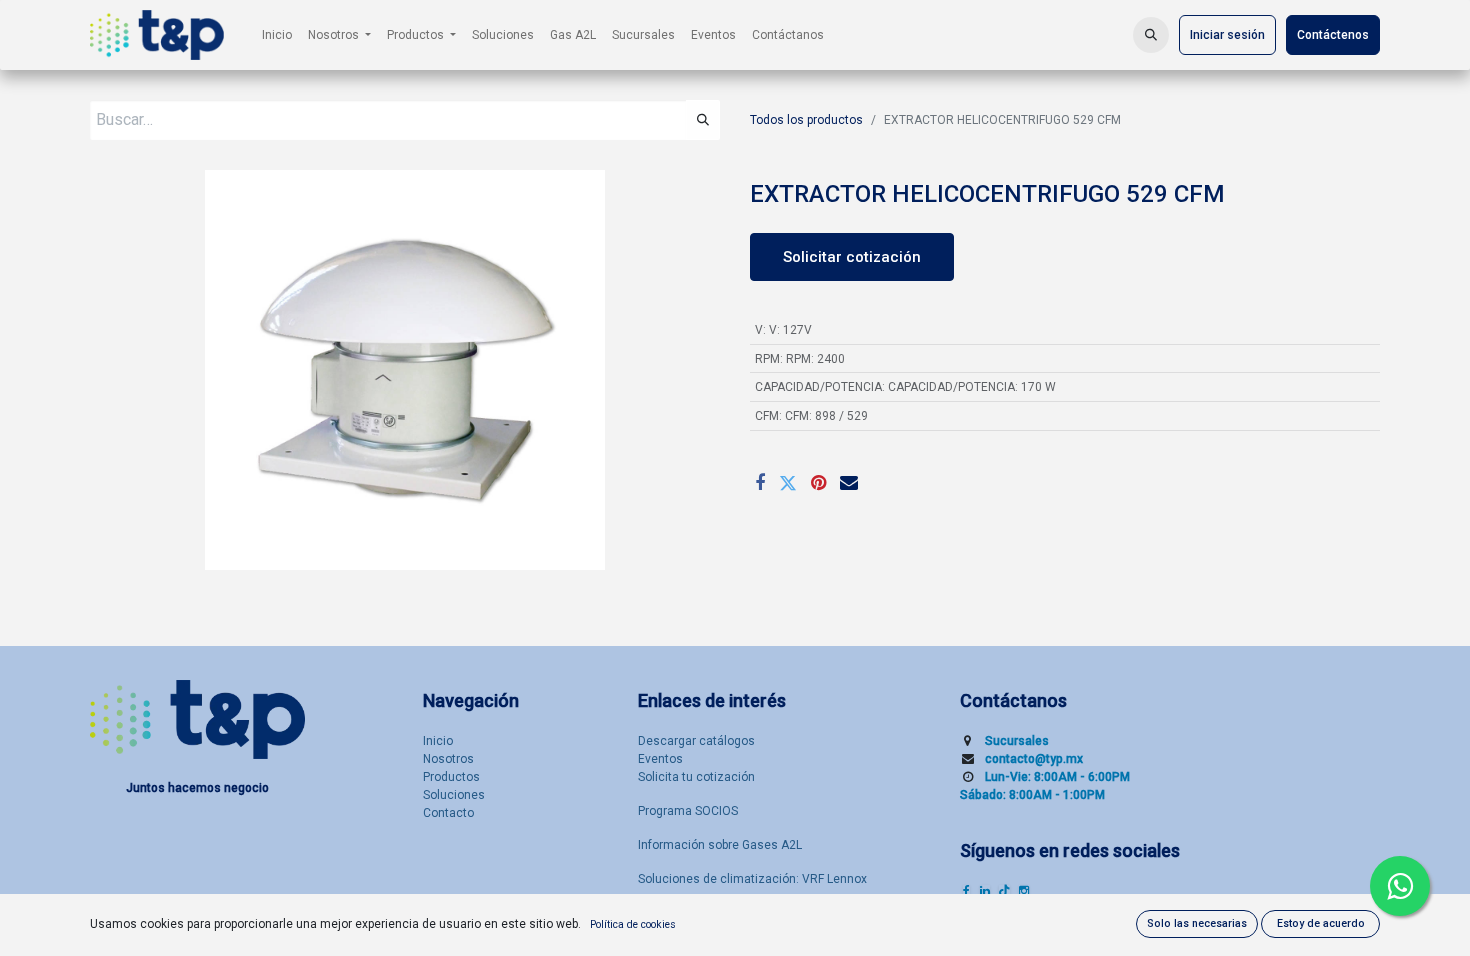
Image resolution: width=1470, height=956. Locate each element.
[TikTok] (1004, 891)
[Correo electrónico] (849, 483)
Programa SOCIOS (688, 811)
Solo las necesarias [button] (1197, 923)
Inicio (438, 741)
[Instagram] (1024, 891)
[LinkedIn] (985, 891)
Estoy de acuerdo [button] (1321, 923)
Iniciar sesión (1227, 35)
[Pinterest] (818, 483)
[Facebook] (760, 483)
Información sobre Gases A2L (720, 845)
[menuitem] (277, 35)
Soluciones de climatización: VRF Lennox (752, 879)
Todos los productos (806, 120)
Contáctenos (1333, 35)
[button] (1151, 35)
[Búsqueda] (703, 120)
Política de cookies (633, 924)
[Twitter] (788, 483)
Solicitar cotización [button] (852, 257)
